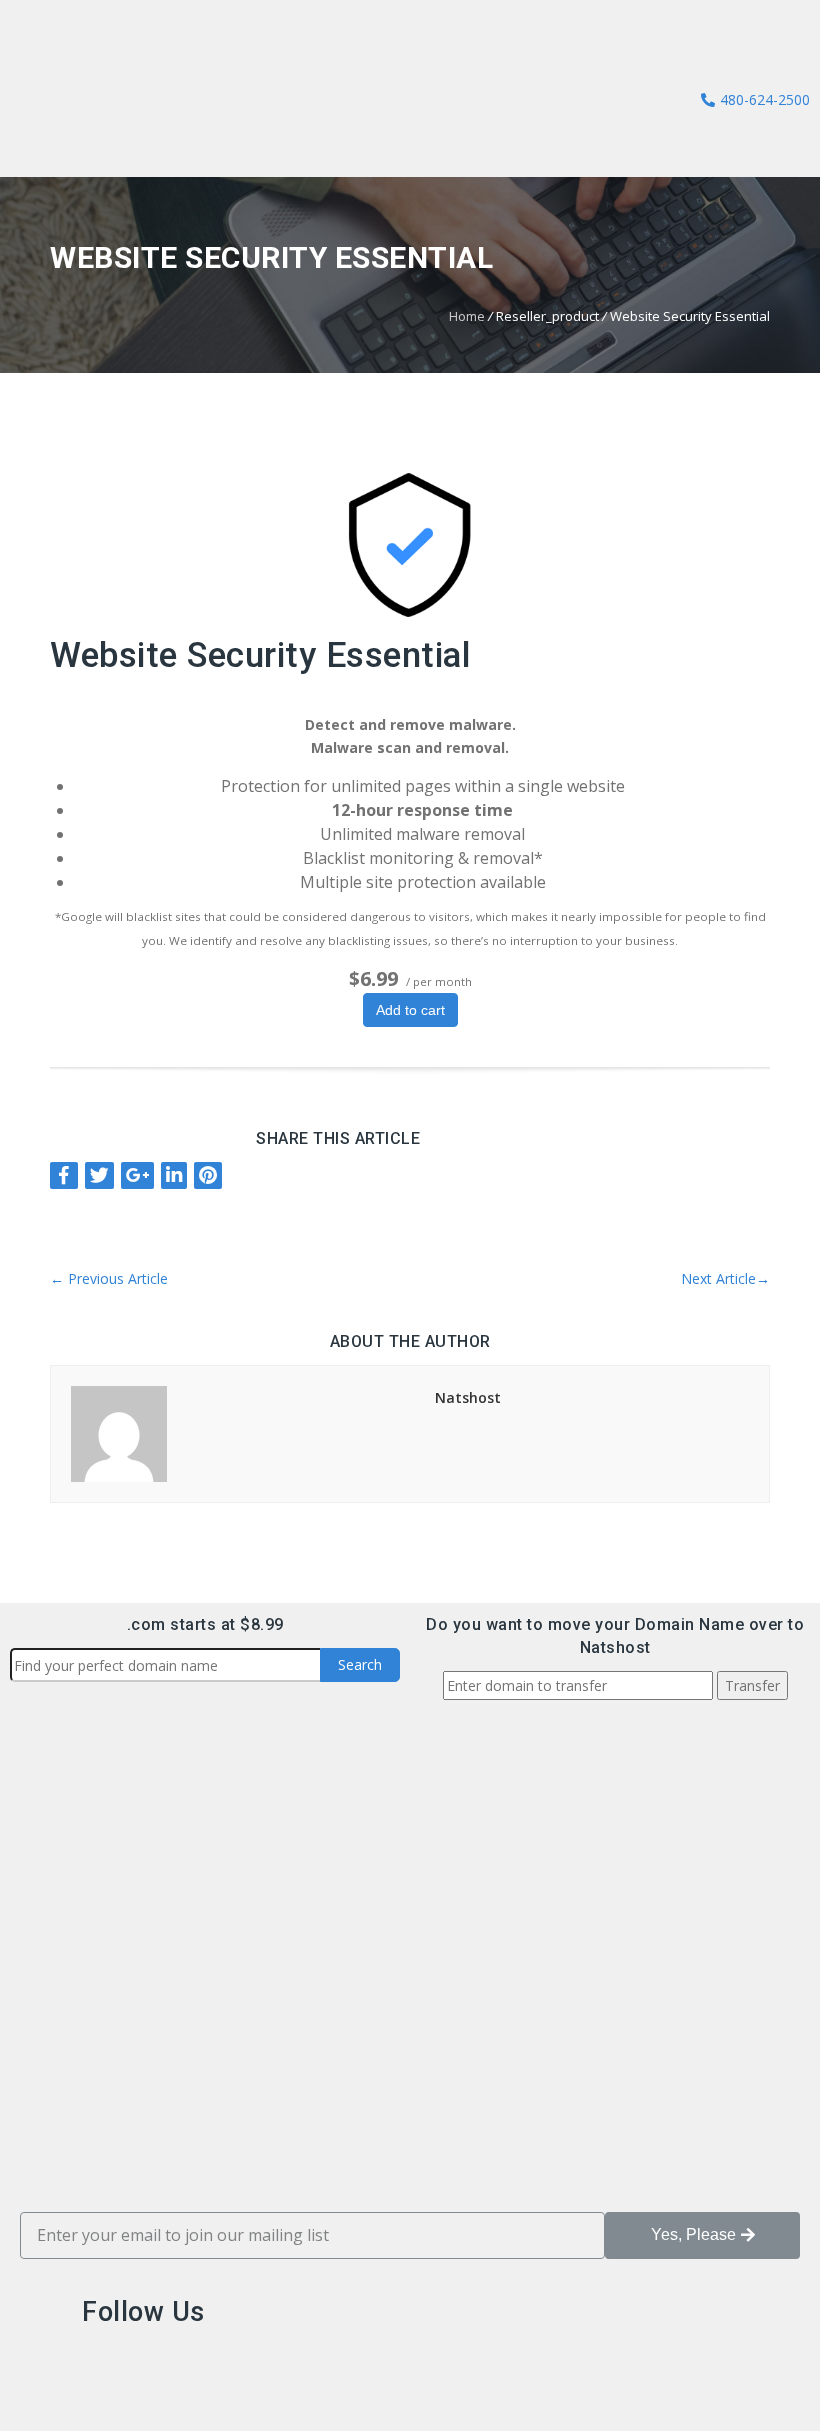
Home (467, 316)
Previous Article (109, 1278)
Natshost (468, 1397)
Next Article (725, 1278)
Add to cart (410, 1010)
